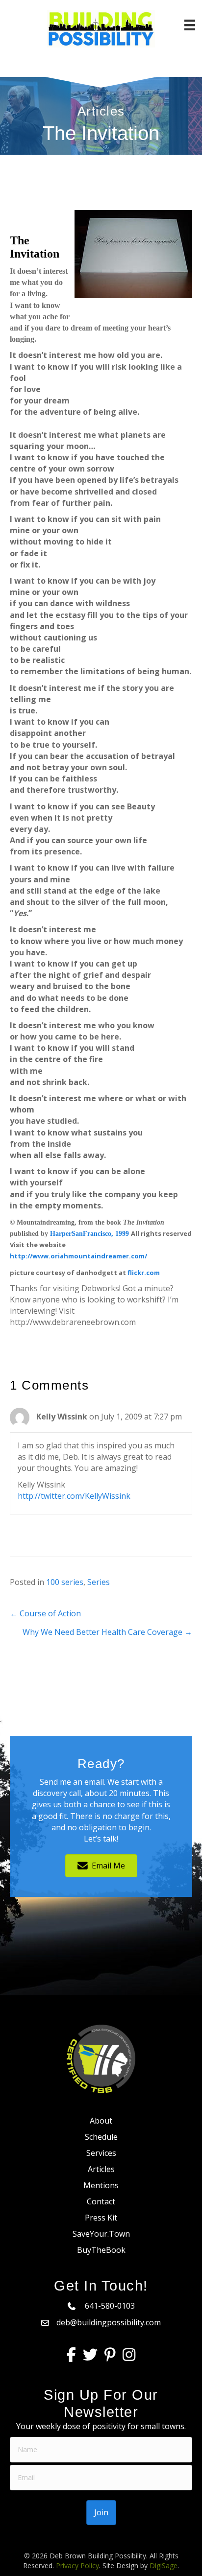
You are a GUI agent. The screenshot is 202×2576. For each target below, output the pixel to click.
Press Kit (101, 2218)
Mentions (101, 2185)
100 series (65, 1582)
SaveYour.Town (101, 2234)
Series (99, 1582)
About (101, 2121)
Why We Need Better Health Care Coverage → (107, 1632)
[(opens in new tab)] (101, 2058)
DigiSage (164, 2565)
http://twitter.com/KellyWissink (74, 1496)
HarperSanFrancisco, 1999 (89, 1234)
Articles (101, 2169)
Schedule (101, 2137)
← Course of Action (45, 1613)
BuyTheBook (101, 2250)
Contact (101, 2201)
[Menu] (190, 25)
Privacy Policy (77, 2565)
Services (101, 2153)
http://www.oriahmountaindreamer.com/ (78, 1256)
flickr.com (144, 1273)
